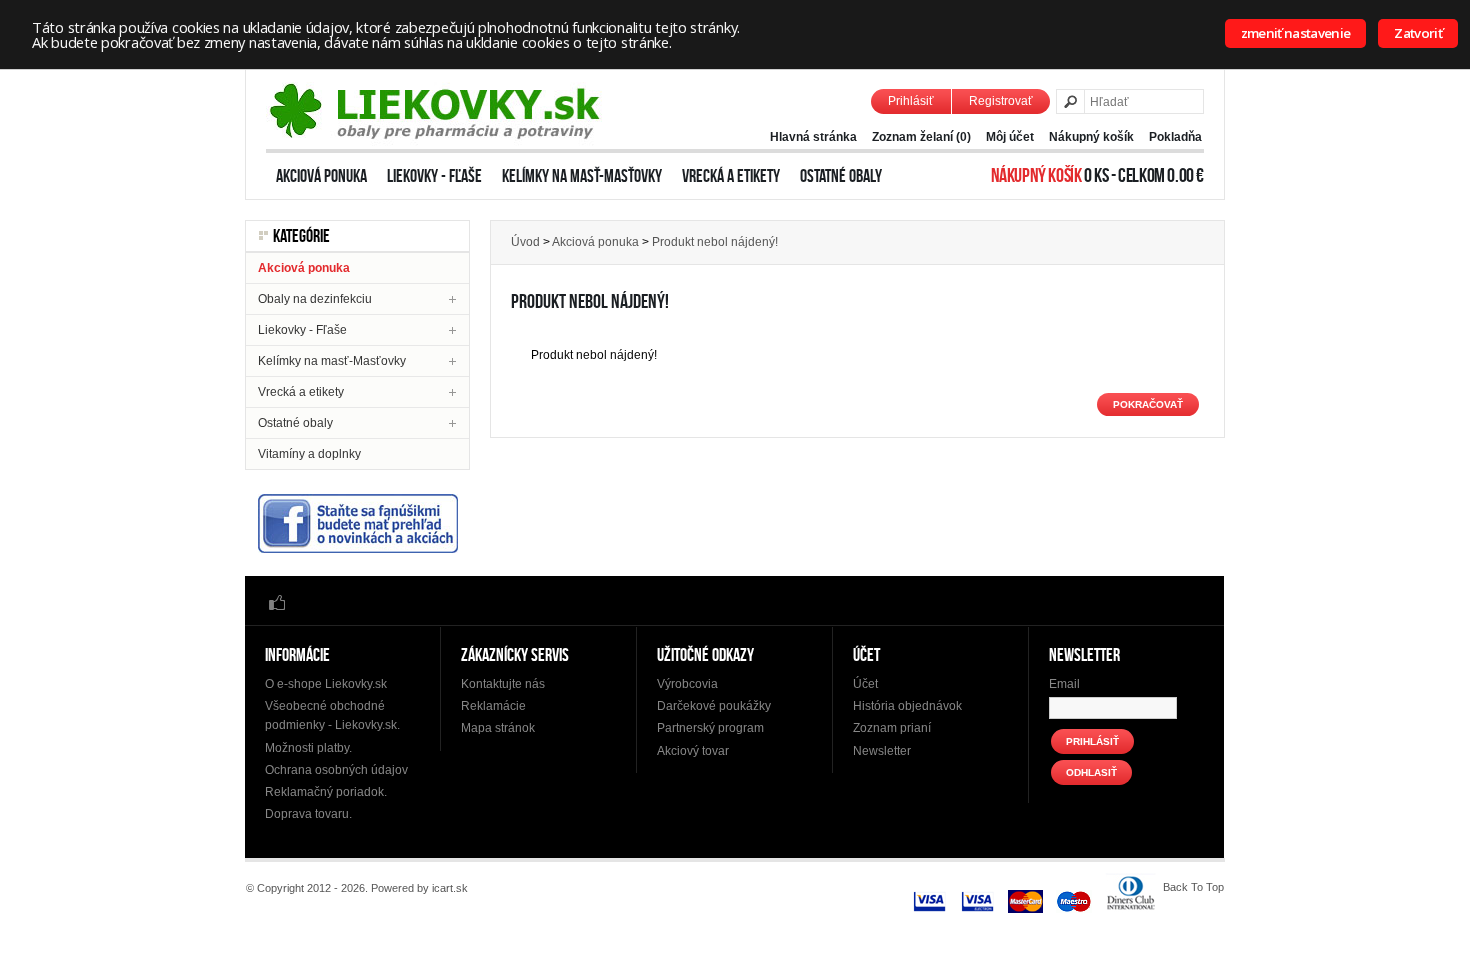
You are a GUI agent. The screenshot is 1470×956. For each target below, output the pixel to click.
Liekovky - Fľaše (434, 176)
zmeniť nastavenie (1296, 33)
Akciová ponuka (321, 176)
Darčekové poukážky (714, 706)
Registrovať (1001, 101)
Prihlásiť (911, 101)
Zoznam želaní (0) (921, 137)
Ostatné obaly (841, 176)
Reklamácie (493, 706)
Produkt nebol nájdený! (715, 242)
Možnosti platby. (308, 748)
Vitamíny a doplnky (309, 454)
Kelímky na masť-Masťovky (582, 176)
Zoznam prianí (892, 728)
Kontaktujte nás (503, 684)
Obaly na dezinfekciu (315, 299)
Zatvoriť (1418, 33)
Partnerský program (710, 728)
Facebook (277, 601)
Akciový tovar (693, 751)
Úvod (525, 242)
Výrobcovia (687, 684)
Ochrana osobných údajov (336, 770)
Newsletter (882, 751)
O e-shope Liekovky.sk (326, 684)
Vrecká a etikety (731, 176)
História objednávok (907, 706)
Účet (865, 684)
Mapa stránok (498, 728)
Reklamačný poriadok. (326, 792)
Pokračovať (1148, 404)
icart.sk (450, 888)
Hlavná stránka (813, 137)
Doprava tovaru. (308, 814)
